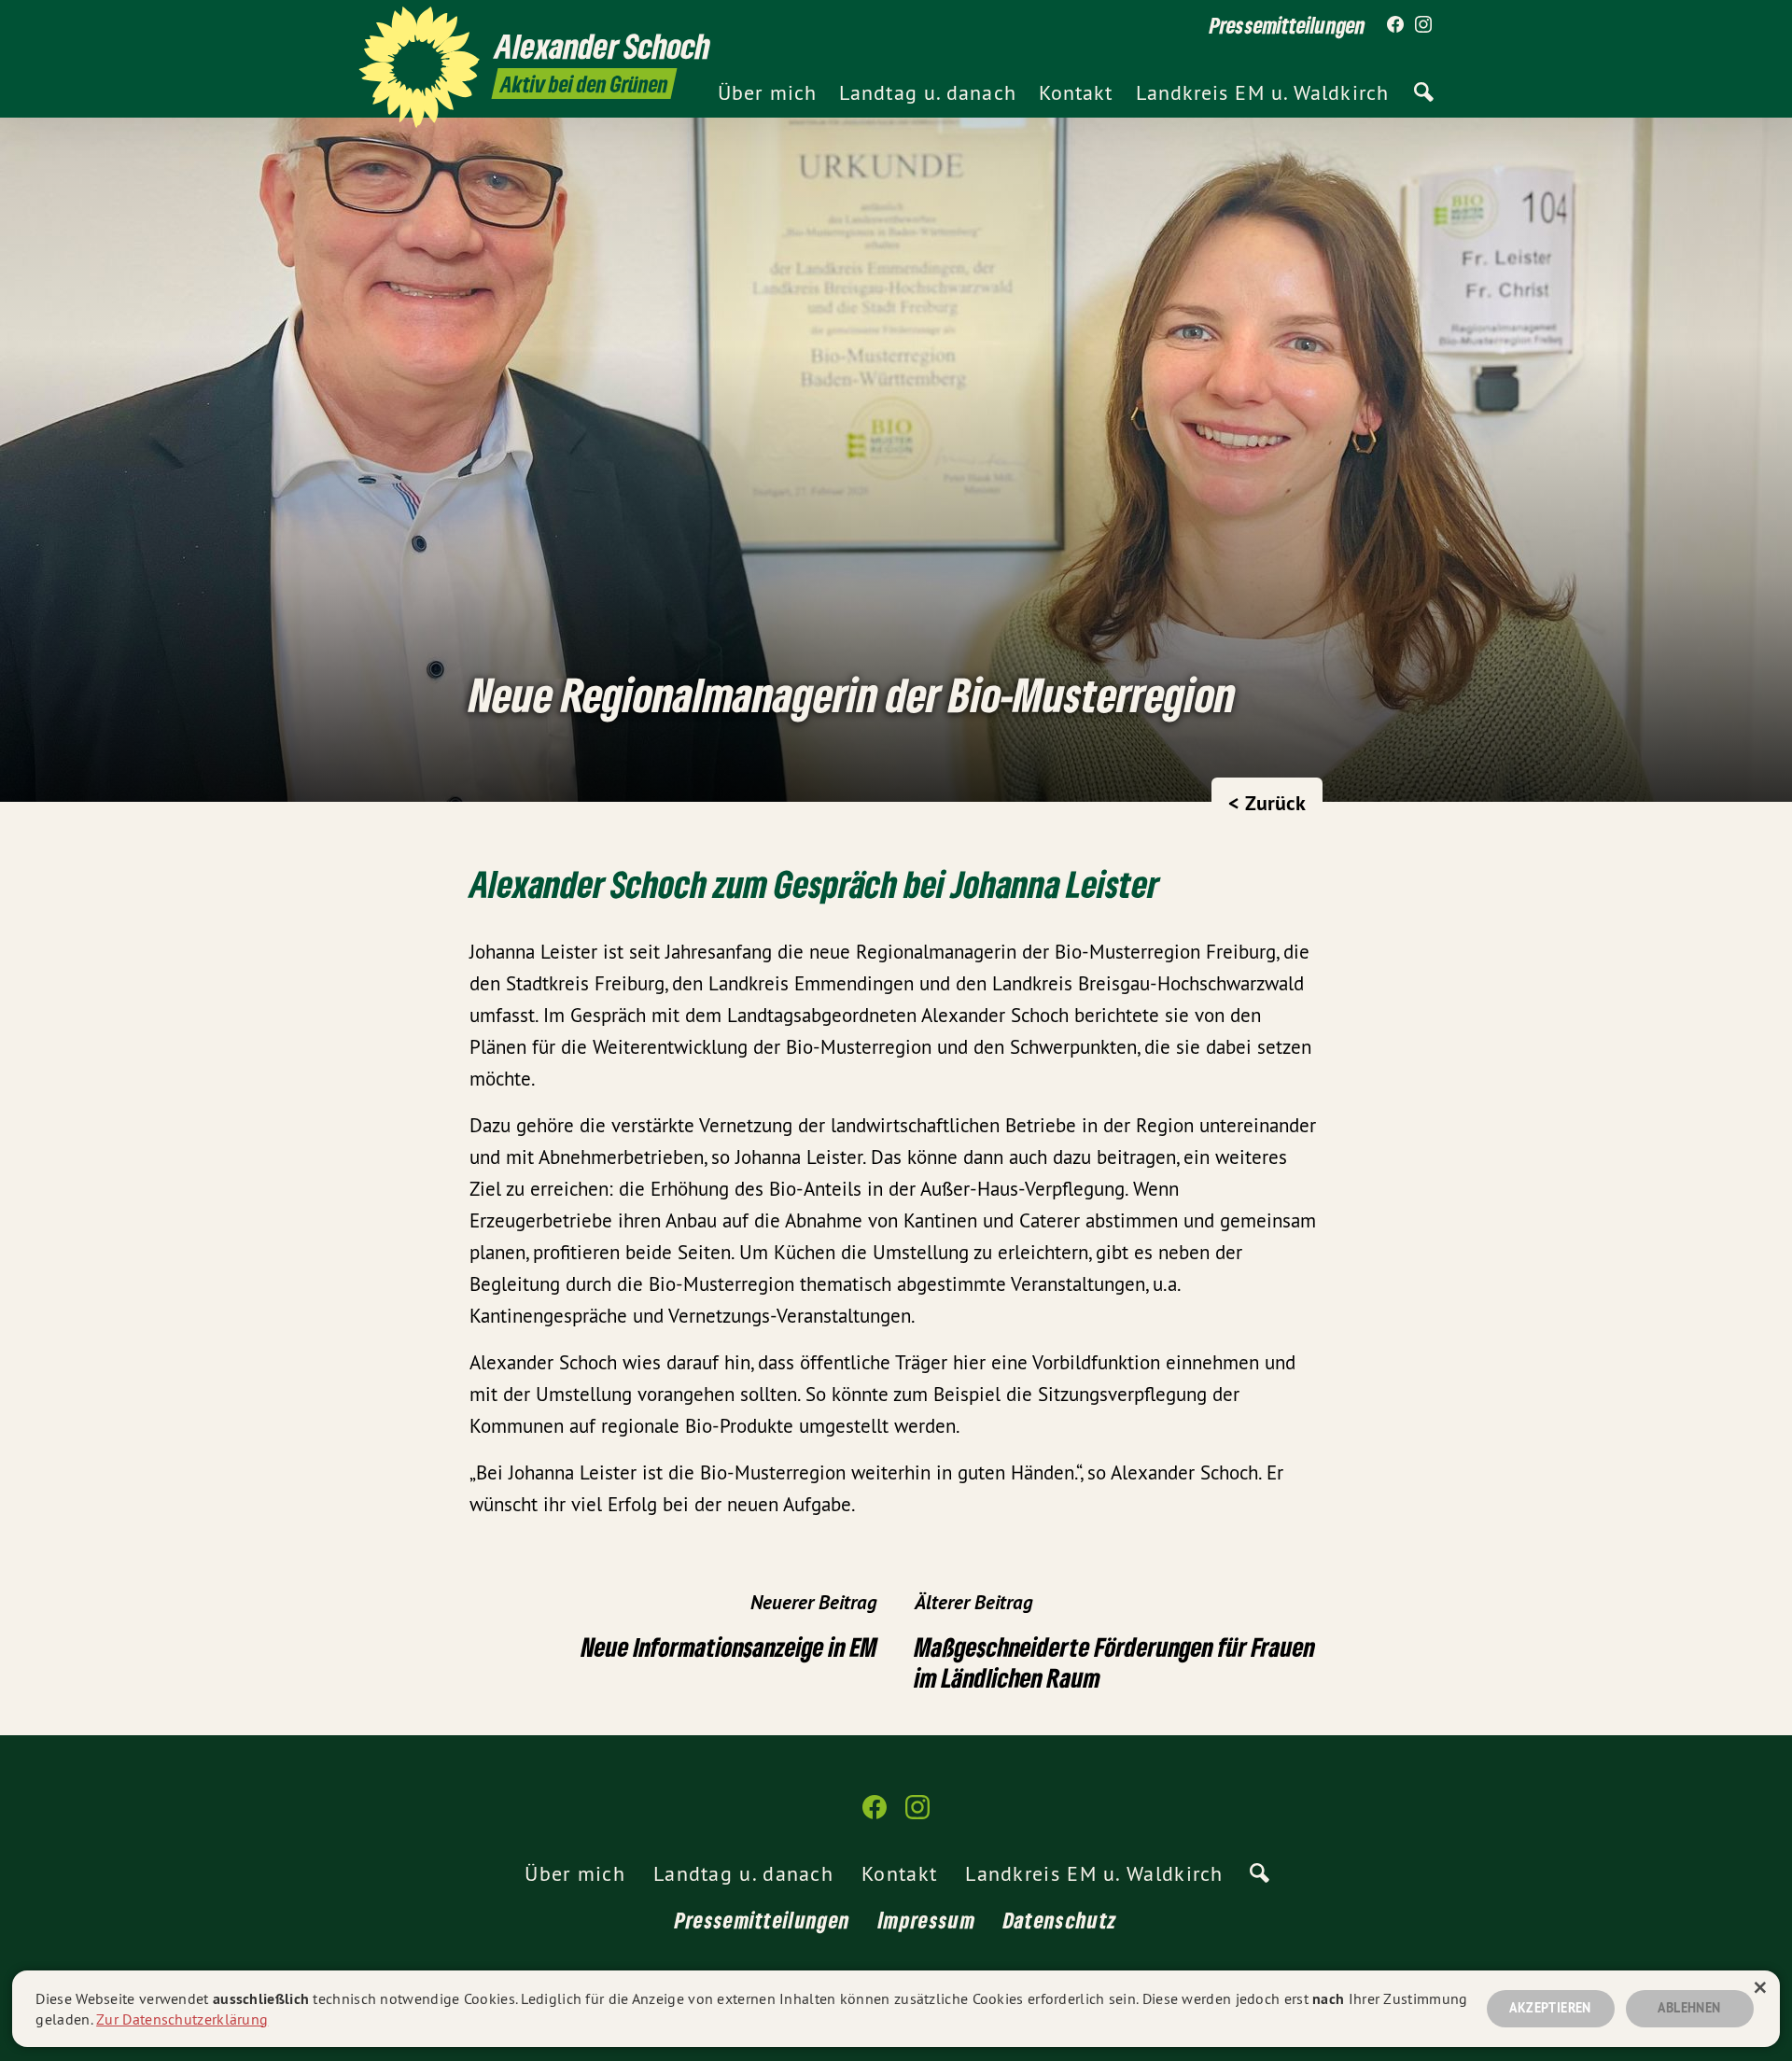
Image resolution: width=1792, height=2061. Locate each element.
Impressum (927, 1920)
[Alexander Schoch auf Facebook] (1395, 25)
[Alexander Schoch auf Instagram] (1423, 25)
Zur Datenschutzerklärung (182, 2019)
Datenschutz (1060, 1920)
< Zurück (1267, 803)
